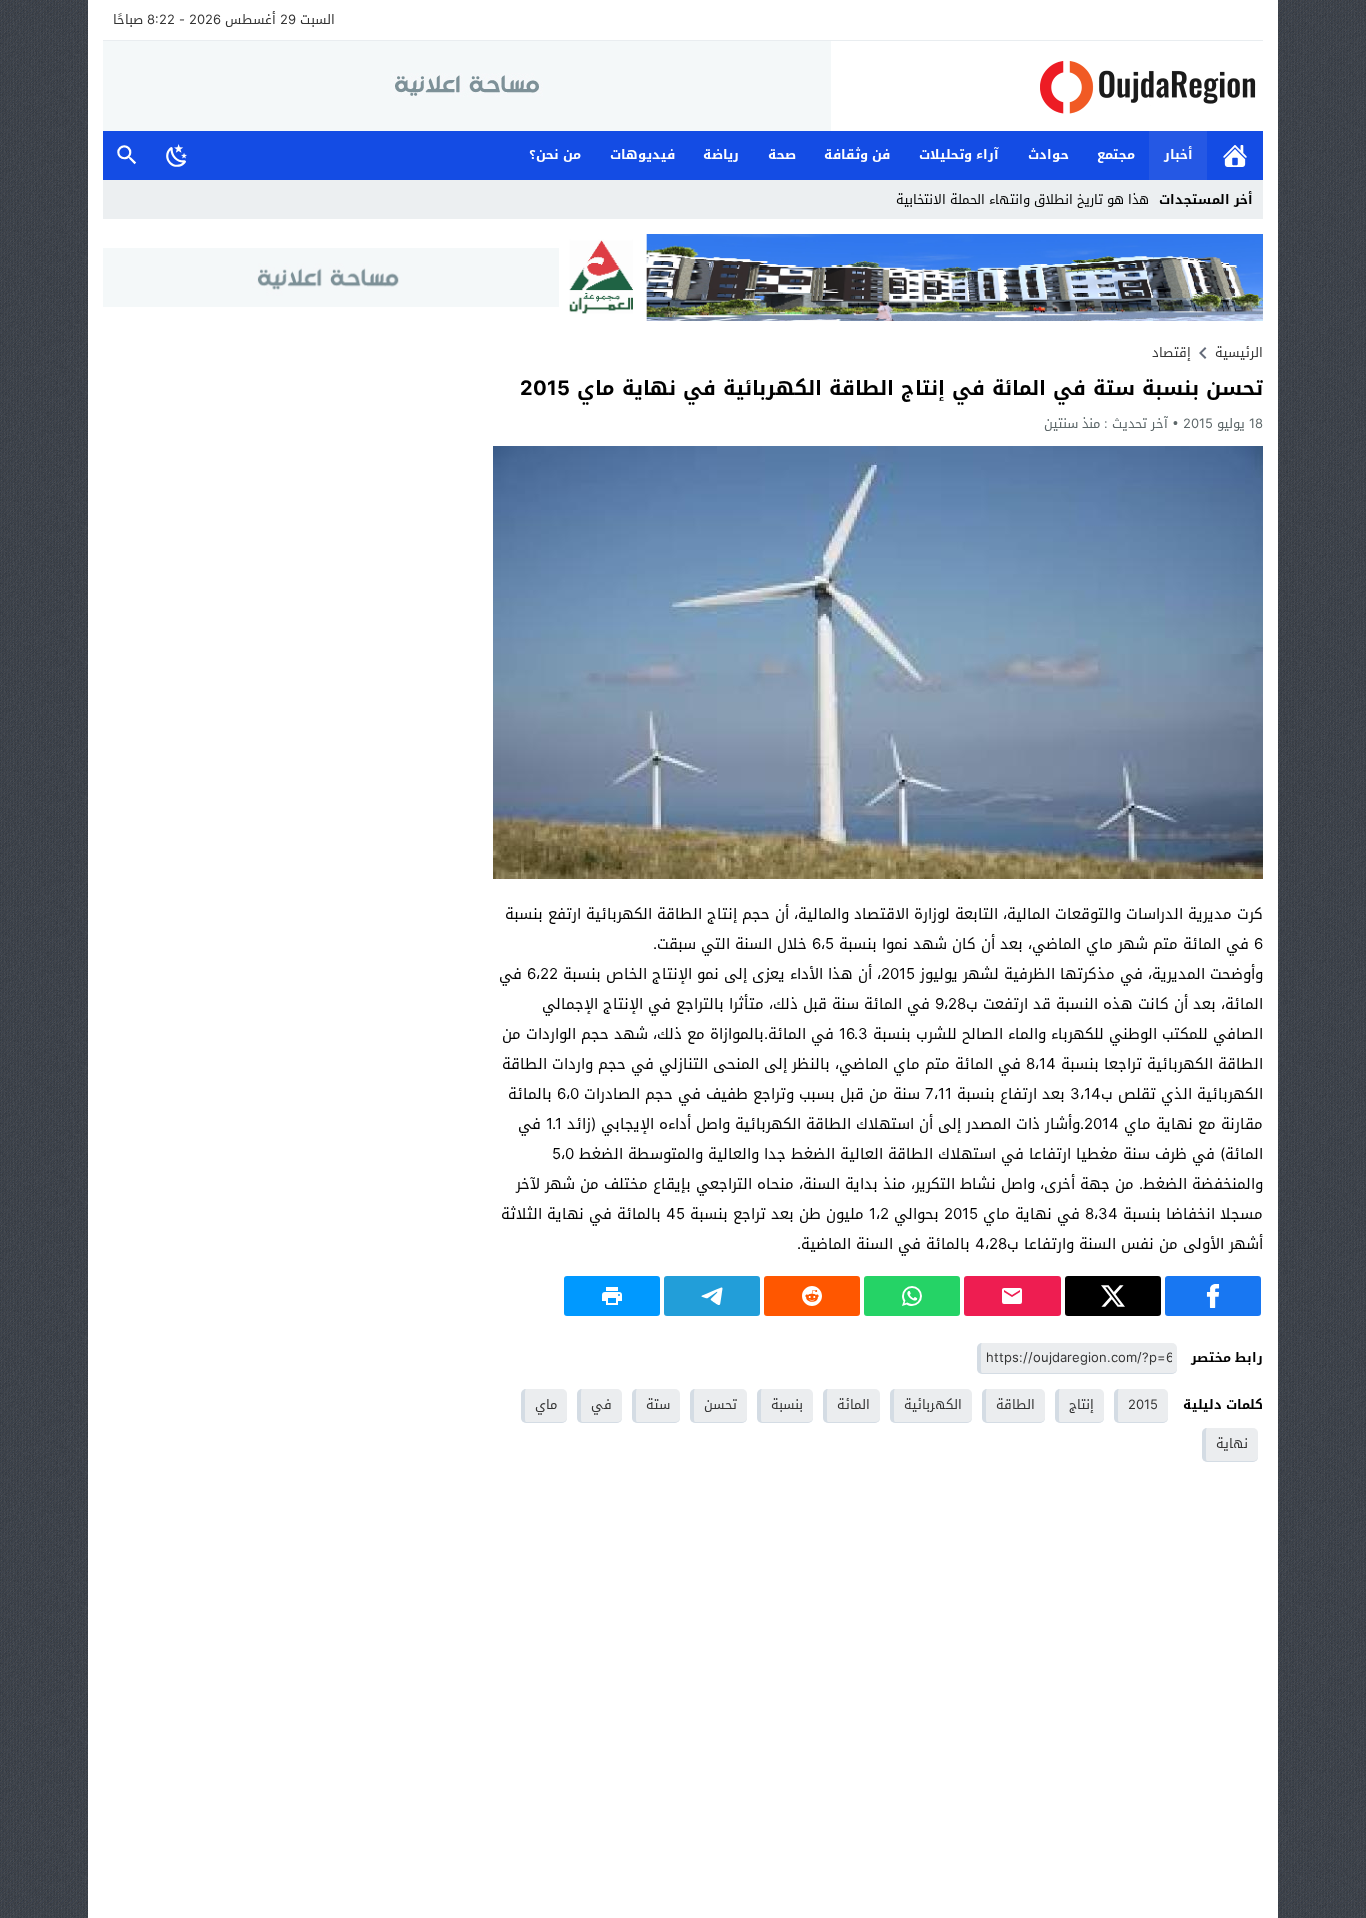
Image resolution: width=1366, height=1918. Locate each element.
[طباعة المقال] (612, 1296)
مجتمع (1116, 154)
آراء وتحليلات (959, 154)
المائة (853, 1404)
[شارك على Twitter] (1113, 1296)
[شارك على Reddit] (812, 1296)
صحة (782, 154)
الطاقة (1015, 1404)
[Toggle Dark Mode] (177, 155)
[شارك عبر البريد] (1012, 1296)
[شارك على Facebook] (1213, 1296)
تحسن (720, 1404)
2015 (1143, 1404)
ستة (658, 1404)
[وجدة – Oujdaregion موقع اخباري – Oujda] (1047, 86)
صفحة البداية (1235, 155)
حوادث (1048, 154)
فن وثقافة (857, 154)
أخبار (1178, 154)
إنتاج (1081, 1404)
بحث (127, 155)
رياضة (721, 154)
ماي (546, 1404)
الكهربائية (933, 1404)
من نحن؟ (555, 154)
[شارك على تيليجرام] (712, 1296)
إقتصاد (1171, 352)
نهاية (1232, 1443)
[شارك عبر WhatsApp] (912, 1296)
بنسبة (787, 1404)
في (601, 1404)
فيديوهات (642, 154)
